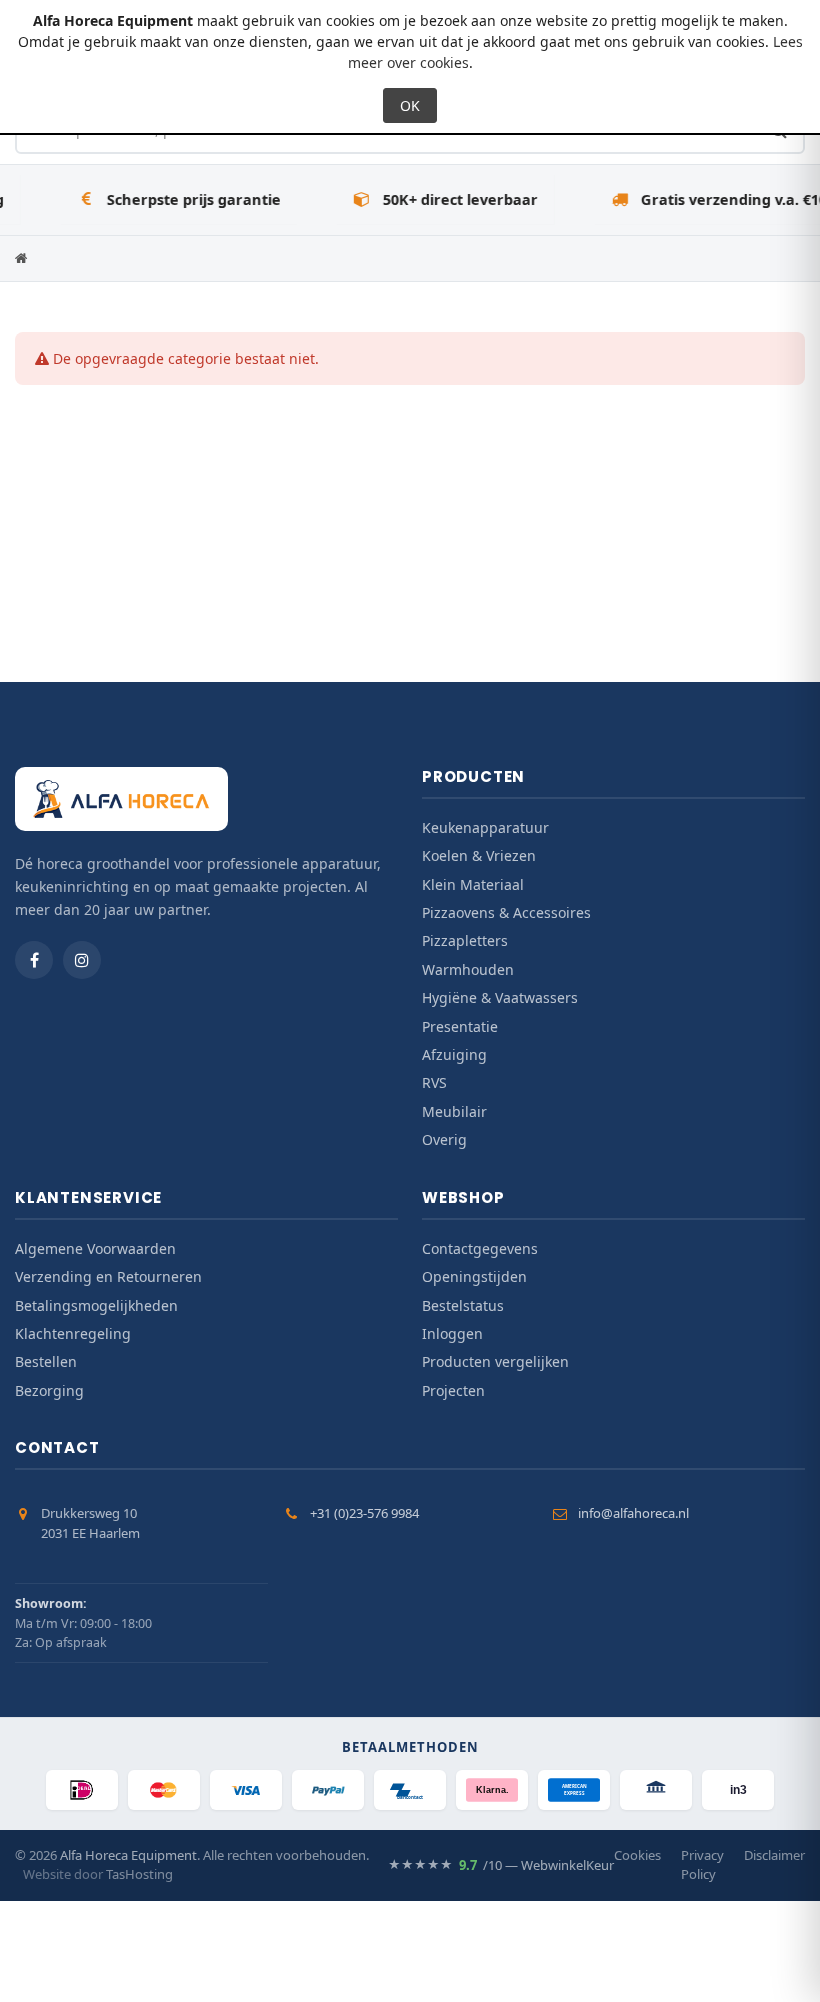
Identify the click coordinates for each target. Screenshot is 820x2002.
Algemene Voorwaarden (95, 1248)
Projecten (453, 1390)
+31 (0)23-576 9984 (364, 1513)
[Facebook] (34, 960)
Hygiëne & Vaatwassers (500, 997)
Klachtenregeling (73, 1333)
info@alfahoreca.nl (633, 1513)
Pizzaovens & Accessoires (506, 912)
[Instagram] (82, 960)
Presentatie (460, 1026)
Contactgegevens (480, 1248)
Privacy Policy (702, 1865)
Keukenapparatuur (485, 827)
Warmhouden (468, 969)
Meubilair (454, 1111)
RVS (434, 1082)
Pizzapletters (465, 940)
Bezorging (49, 1390)
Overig (444, 1139)
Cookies (637, 1855)
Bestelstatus (463, 1305)
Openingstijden (474, 1276)
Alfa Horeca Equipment (128, 1855)
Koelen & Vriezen (479, 855)
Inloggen (452, 1333)
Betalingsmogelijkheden (96, 1305)
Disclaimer (774, 1855)
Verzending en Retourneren (108, 1276)
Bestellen (46, 1361)
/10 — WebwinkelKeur (501, 1865)
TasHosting (139, 1874)
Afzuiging (454, 1054)
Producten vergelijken (495, 1361)
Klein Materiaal (473, 884)
